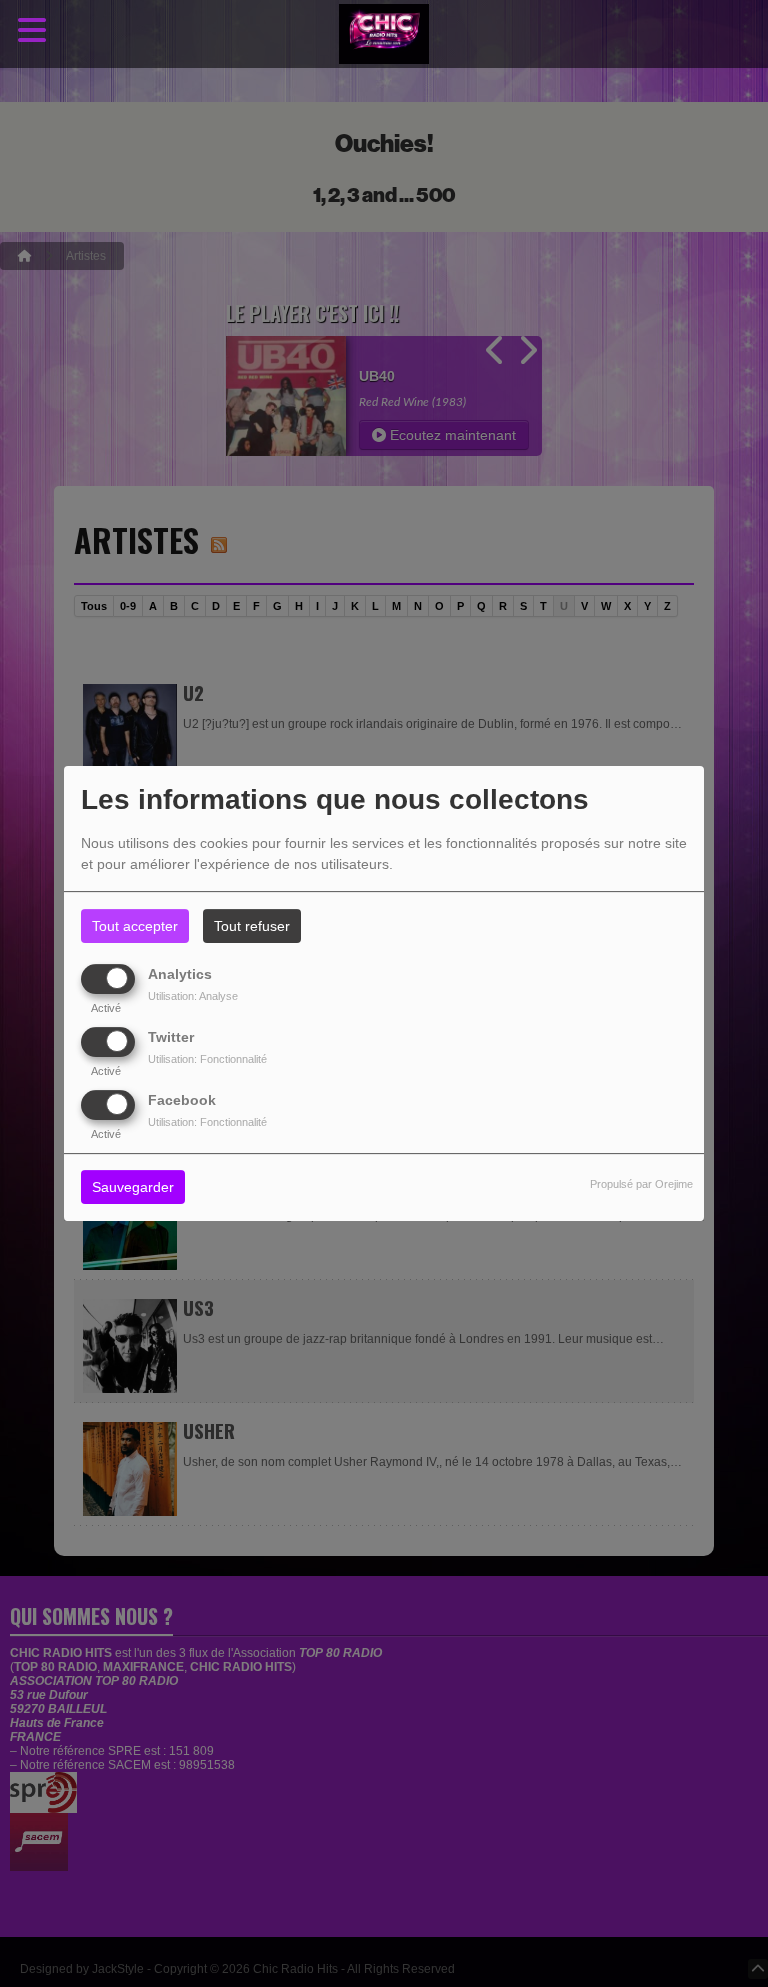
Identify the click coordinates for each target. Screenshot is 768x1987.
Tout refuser (252, 926)
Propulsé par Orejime (641, 1185)
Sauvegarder (133, 1188)
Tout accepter (135, 926)
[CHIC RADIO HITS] (384, 34)
